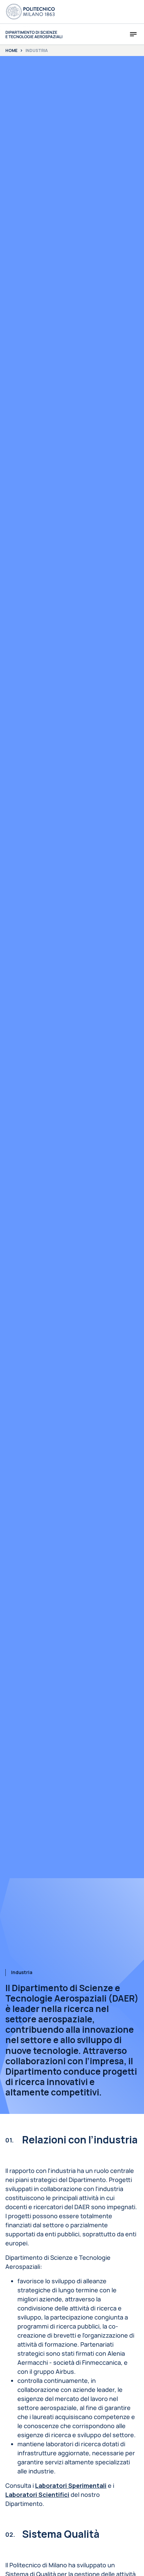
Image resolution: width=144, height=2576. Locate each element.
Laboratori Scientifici (37, 2495)
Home (11, 51)
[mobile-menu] (133, 34)
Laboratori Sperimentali (71, 2485)
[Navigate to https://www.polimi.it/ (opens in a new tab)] (30, 12)
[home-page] (34, 34)
